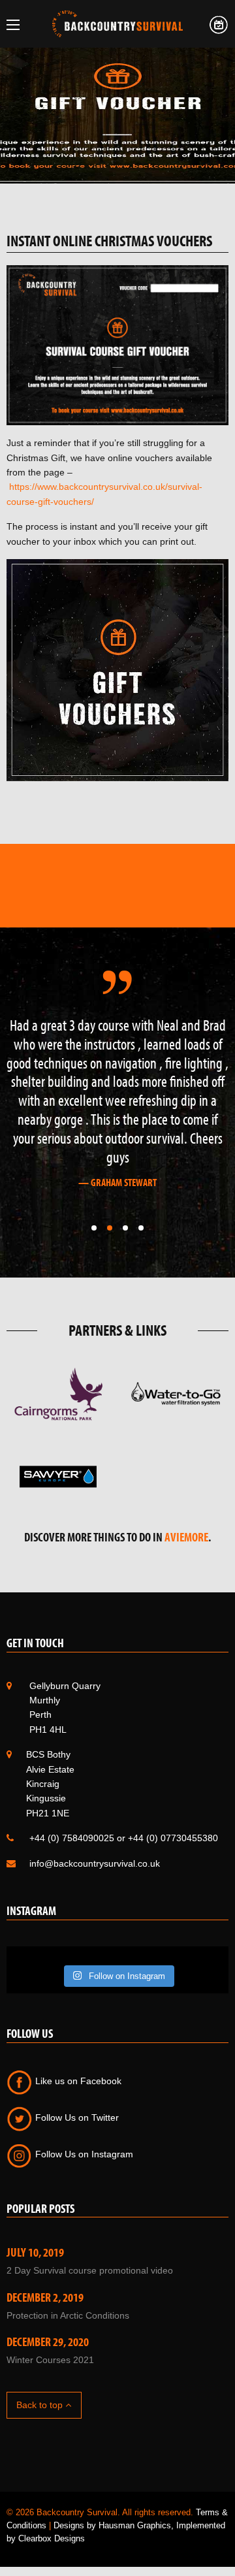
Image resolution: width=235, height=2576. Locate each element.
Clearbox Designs (52, 2538)
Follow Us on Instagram (83, 2154)
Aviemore (186, 1537)
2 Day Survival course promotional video (90, 2270)
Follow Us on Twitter (76, 2117)
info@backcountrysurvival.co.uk (95, 1863)
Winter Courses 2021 (50, 2360)
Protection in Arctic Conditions (68, 2315)
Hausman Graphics (135, 2525)
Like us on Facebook (77, 2081)
